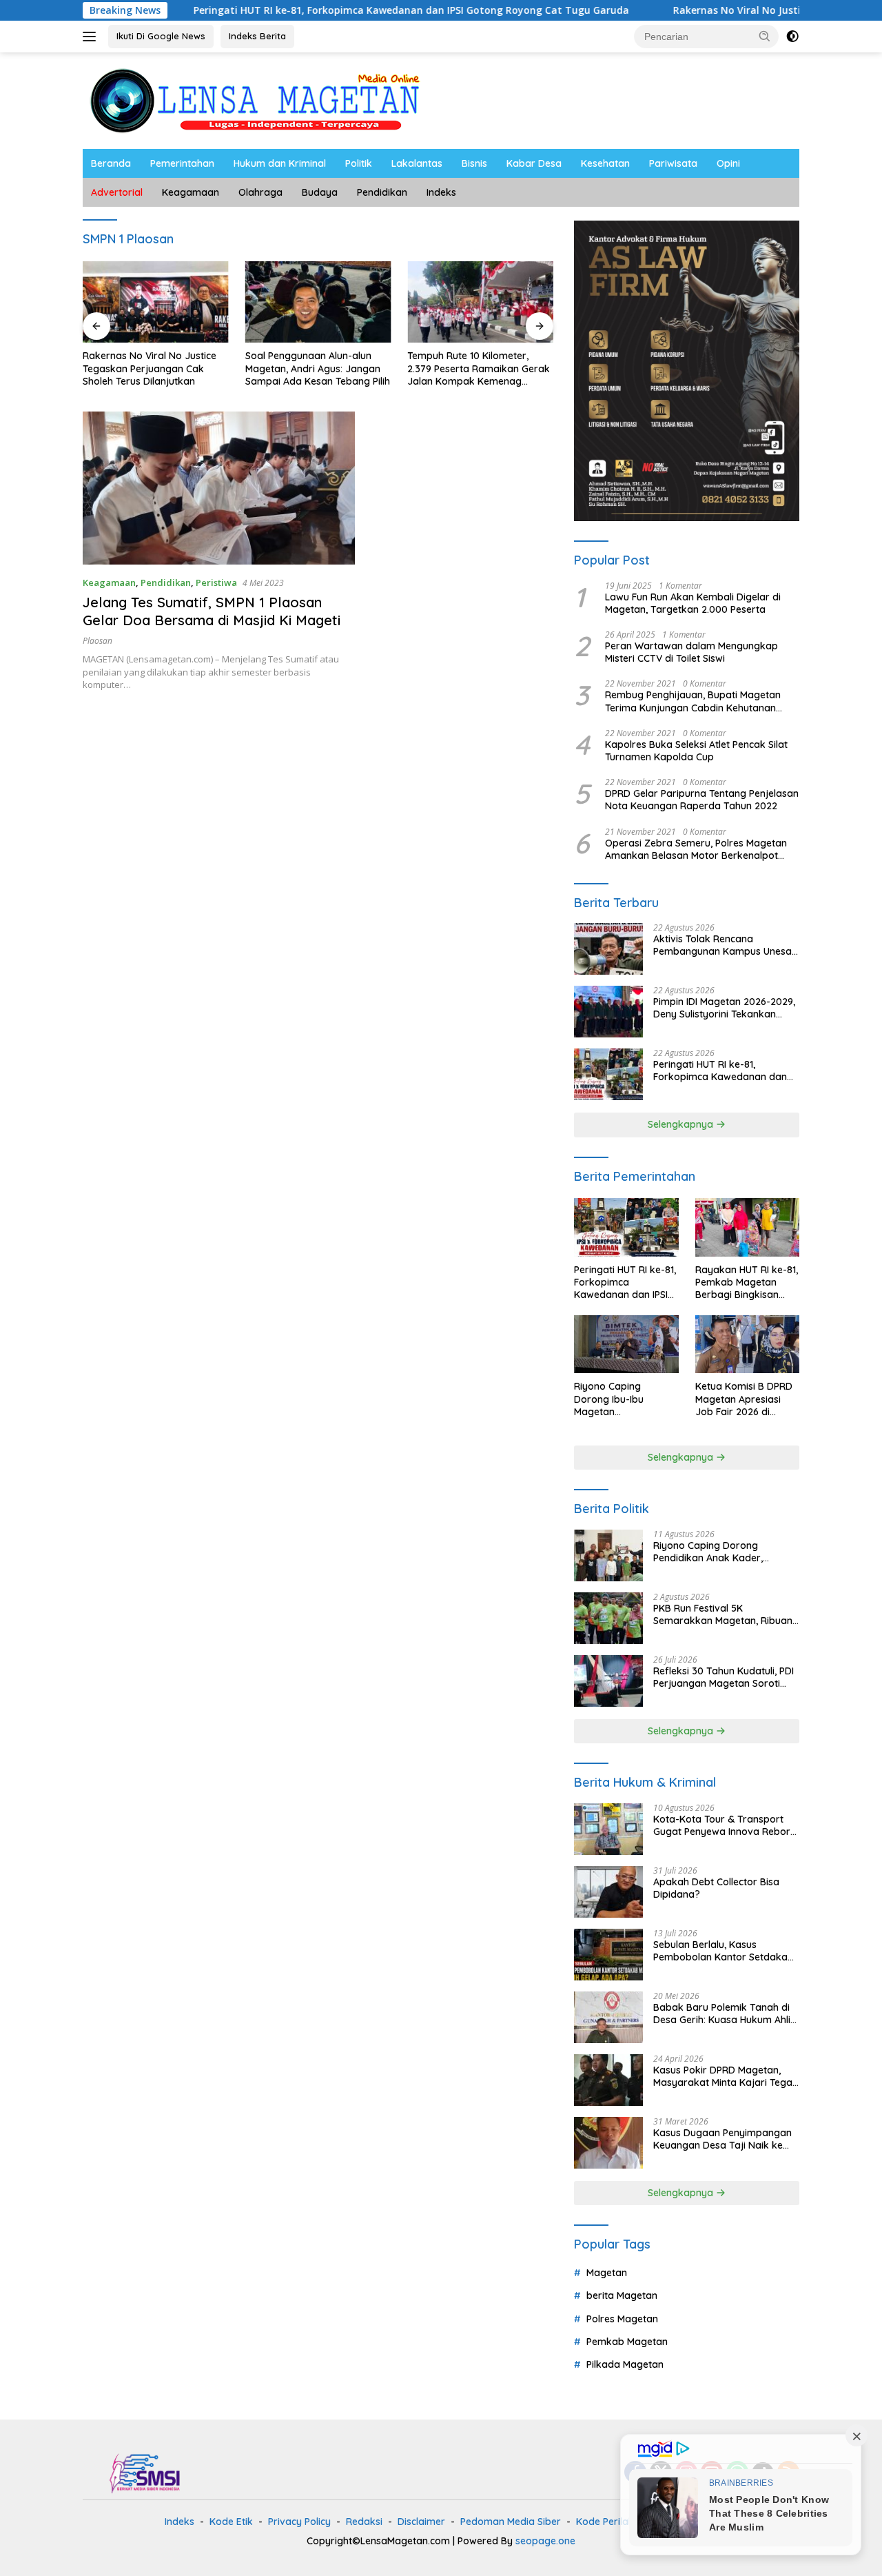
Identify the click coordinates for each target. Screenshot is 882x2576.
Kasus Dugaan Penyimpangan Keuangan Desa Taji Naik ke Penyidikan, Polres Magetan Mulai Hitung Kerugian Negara (722, 2139)
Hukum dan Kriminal (280, 163)
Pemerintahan (182, 163)
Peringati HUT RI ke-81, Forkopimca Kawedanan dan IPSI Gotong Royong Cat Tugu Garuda (332, 10)
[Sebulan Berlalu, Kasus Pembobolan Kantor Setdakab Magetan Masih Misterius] (608, 1955)
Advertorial (117, 192)
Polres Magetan (622, 2319)
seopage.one (545, 2541)
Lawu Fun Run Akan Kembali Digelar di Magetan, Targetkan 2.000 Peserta (693, 603)
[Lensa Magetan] (255, 100)
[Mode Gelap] (792, 37)
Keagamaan (191, 192)
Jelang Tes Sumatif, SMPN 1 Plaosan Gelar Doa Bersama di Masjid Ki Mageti (212, 611)
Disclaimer (421, 2522)
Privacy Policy (299, 2522)
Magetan (607, 2273)
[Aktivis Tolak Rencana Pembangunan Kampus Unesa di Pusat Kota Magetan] (608, 949)
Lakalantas (417, 163)
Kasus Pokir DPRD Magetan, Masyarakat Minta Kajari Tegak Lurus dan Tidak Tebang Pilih (726, 2076)
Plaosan (98, 641)
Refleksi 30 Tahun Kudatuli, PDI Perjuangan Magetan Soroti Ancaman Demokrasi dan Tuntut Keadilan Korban (724, 1677)
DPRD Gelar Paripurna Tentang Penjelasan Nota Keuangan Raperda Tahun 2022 (702, 800)
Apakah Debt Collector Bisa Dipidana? (716, 1888)
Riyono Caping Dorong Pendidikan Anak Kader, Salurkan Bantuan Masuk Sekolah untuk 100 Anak (710, 1552)
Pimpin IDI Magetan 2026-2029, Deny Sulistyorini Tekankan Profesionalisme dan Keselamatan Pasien (724, 1008)
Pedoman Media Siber (511, 2522)
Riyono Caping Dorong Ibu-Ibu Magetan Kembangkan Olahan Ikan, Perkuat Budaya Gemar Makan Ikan (623, 1399)
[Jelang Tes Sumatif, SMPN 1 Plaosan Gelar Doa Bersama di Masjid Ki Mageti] (219, 488)
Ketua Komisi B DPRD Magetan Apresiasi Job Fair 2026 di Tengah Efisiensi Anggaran (744, 1399)
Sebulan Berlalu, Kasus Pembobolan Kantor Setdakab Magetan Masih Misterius (724, 1951)
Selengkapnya (682, 1124)
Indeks (441, 192)
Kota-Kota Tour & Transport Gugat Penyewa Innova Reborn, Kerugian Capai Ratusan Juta (726, 1825)
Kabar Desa (534, 163)
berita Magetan (622, 2295)
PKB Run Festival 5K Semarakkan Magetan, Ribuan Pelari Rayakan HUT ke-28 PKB (724, 1614)
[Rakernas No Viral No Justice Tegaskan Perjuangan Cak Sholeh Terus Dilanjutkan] (156, 302)
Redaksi (364, 2522)
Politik (359, 163)
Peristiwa (216, 582)
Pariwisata (673, 163)
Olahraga (260, 192)
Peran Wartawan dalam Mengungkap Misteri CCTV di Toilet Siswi (691, 652)
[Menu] (92, 37)
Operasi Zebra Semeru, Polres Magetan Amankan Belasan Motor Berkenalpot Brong (696, 849)
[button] (765, 36)
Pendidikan (382, 192)
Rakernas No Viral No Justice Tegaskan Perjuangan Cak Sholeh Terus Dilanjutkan (150, 368)
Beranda (111, 163)
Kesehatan (605, 163)
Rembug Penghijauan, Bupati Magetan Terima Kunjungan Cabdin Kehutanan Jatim (693, 701)
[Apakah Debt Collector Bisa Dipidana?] (608, 1892)
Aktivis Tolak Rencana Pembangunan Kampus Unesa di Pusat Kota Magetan (722, 945)
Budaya (320, 192)
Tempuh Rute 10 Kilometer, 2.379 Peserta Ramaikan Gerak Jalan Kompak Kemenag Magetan (479, 368)
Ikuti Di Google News (161, 36)
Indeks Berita (257, 36)
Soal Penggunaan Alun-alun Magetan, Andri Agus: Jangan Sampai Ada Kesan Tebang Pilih (318, 368)
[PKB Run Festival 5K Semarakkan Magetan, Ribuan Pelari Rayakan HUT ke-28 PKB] (608, 1618)
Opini (728, 163)
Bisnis (474, 163)
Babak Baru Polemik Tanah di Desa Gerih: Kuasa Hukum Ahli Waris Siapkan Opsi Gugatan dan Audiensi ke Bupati (722, 2014)
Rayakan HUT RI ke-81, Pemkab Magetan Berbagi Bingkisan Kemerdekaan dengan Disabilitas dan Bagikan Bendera (747, 1282)
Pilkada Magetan (625, 2364)
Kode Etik (231, 2522)
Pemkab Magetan (627, 2342)
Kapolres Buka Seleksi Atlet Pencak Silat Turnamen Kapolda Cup (696, 751)
